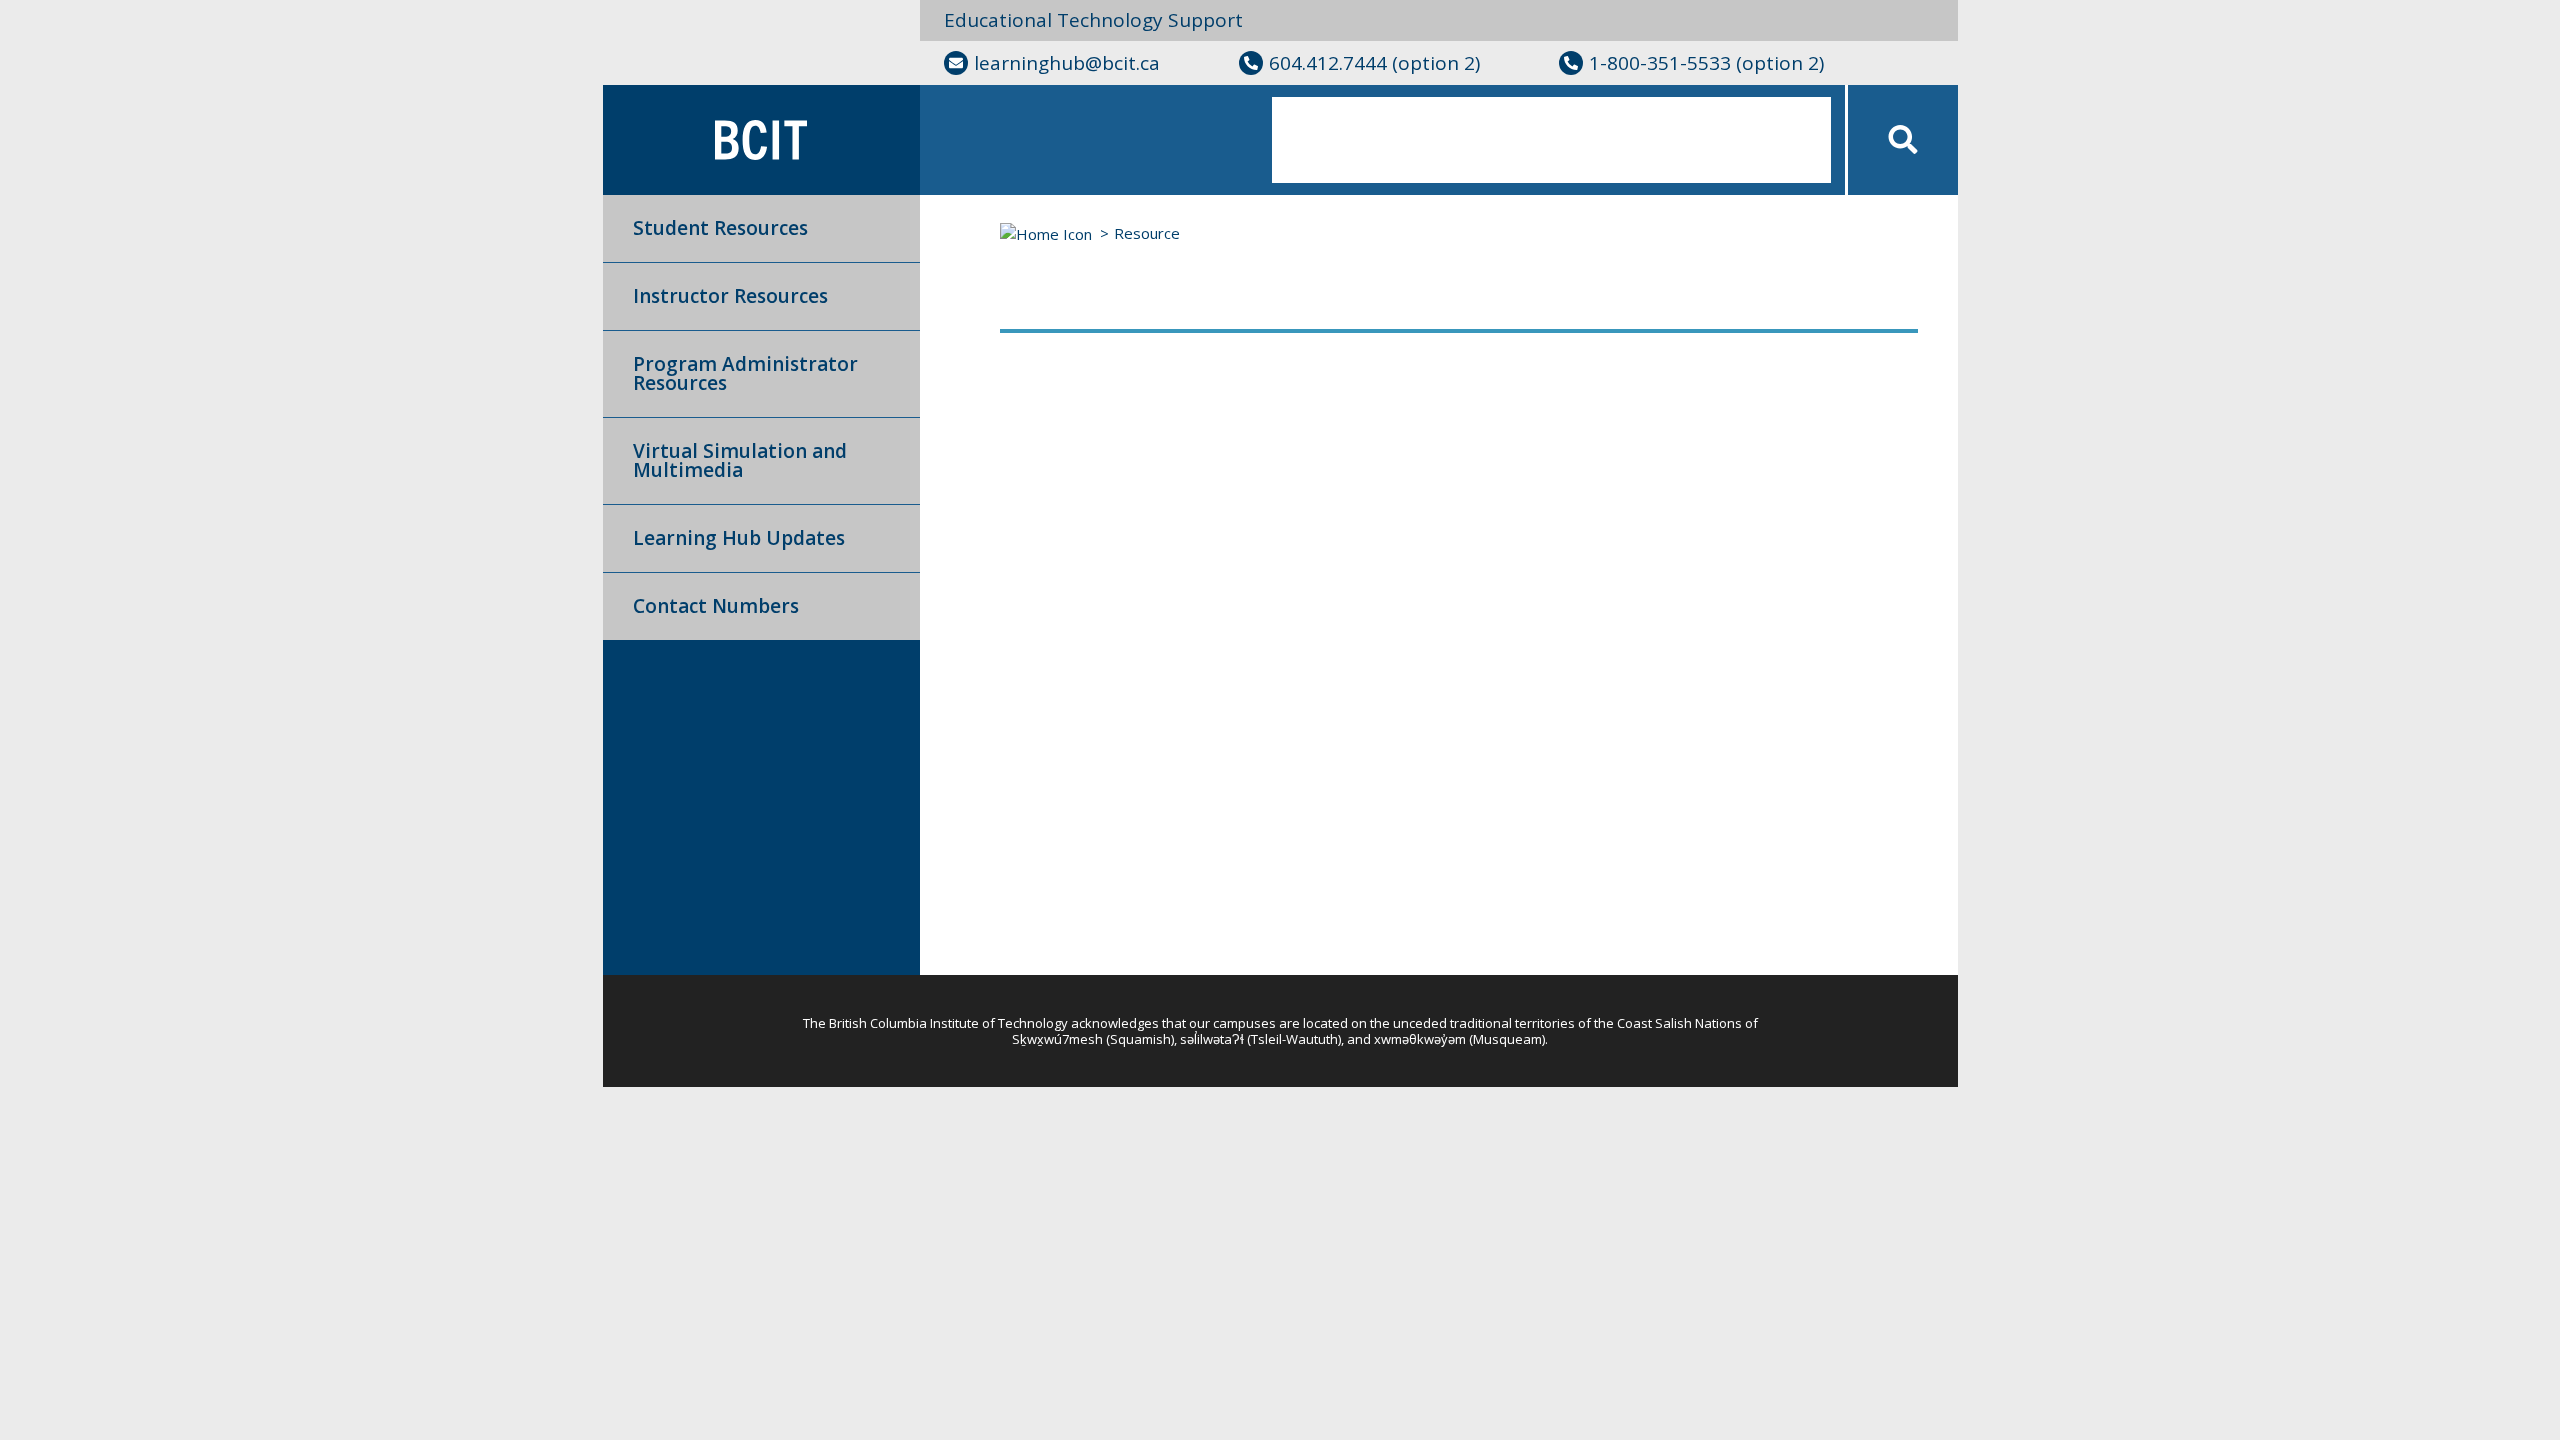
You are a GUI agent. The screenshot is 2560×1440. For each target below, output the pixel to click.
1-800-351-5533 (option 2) (1706, 63)
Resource (1147, 233)
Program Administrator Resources (745, 373)
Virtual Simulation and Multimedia (740, 460)
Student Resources (720, 228)
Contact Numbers (716, 606)
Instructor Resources (730, 296)
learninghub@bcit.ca (1067, 63)
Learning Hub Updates (739, 538)
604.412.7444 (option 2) (1374, 63)
